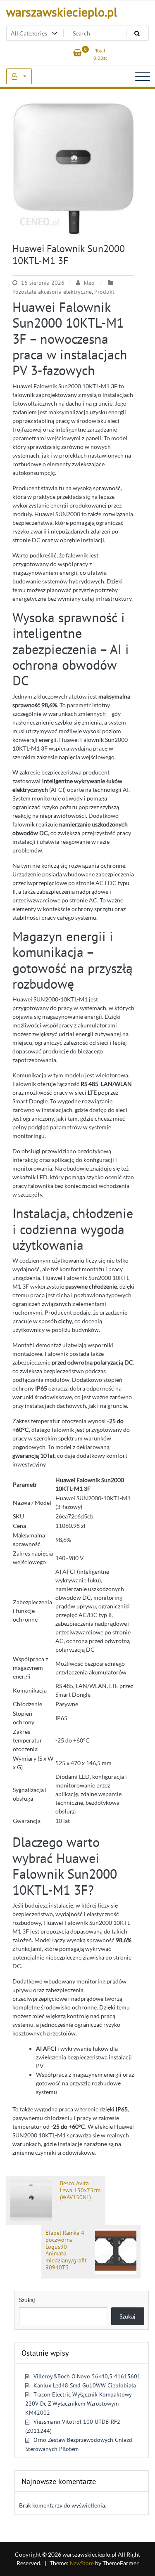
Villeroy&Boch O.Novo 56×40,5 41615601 (87, 2376)
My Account (19, 76)
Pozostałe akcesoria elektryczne (52, 292)
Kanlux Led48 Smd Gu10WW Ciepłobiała (85, 2385)
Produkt (104, 292)
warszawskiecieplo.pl (62, 12)
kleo (89, 283)
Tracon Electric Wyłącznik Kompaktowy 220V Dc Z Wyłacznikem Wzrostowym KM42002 (78, 2404)
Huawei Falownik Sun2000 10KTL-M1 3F (69, 255)
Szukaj (27, 2300)
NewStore (82, 2563)
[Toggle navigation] (143, 76)
